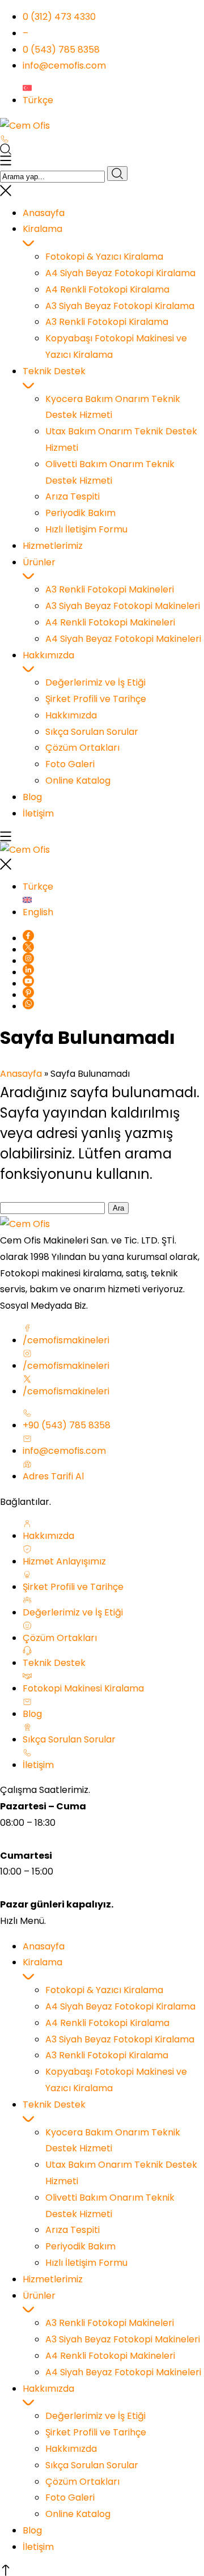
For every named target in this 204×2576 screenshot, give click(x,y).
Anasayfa (21, 1074)
